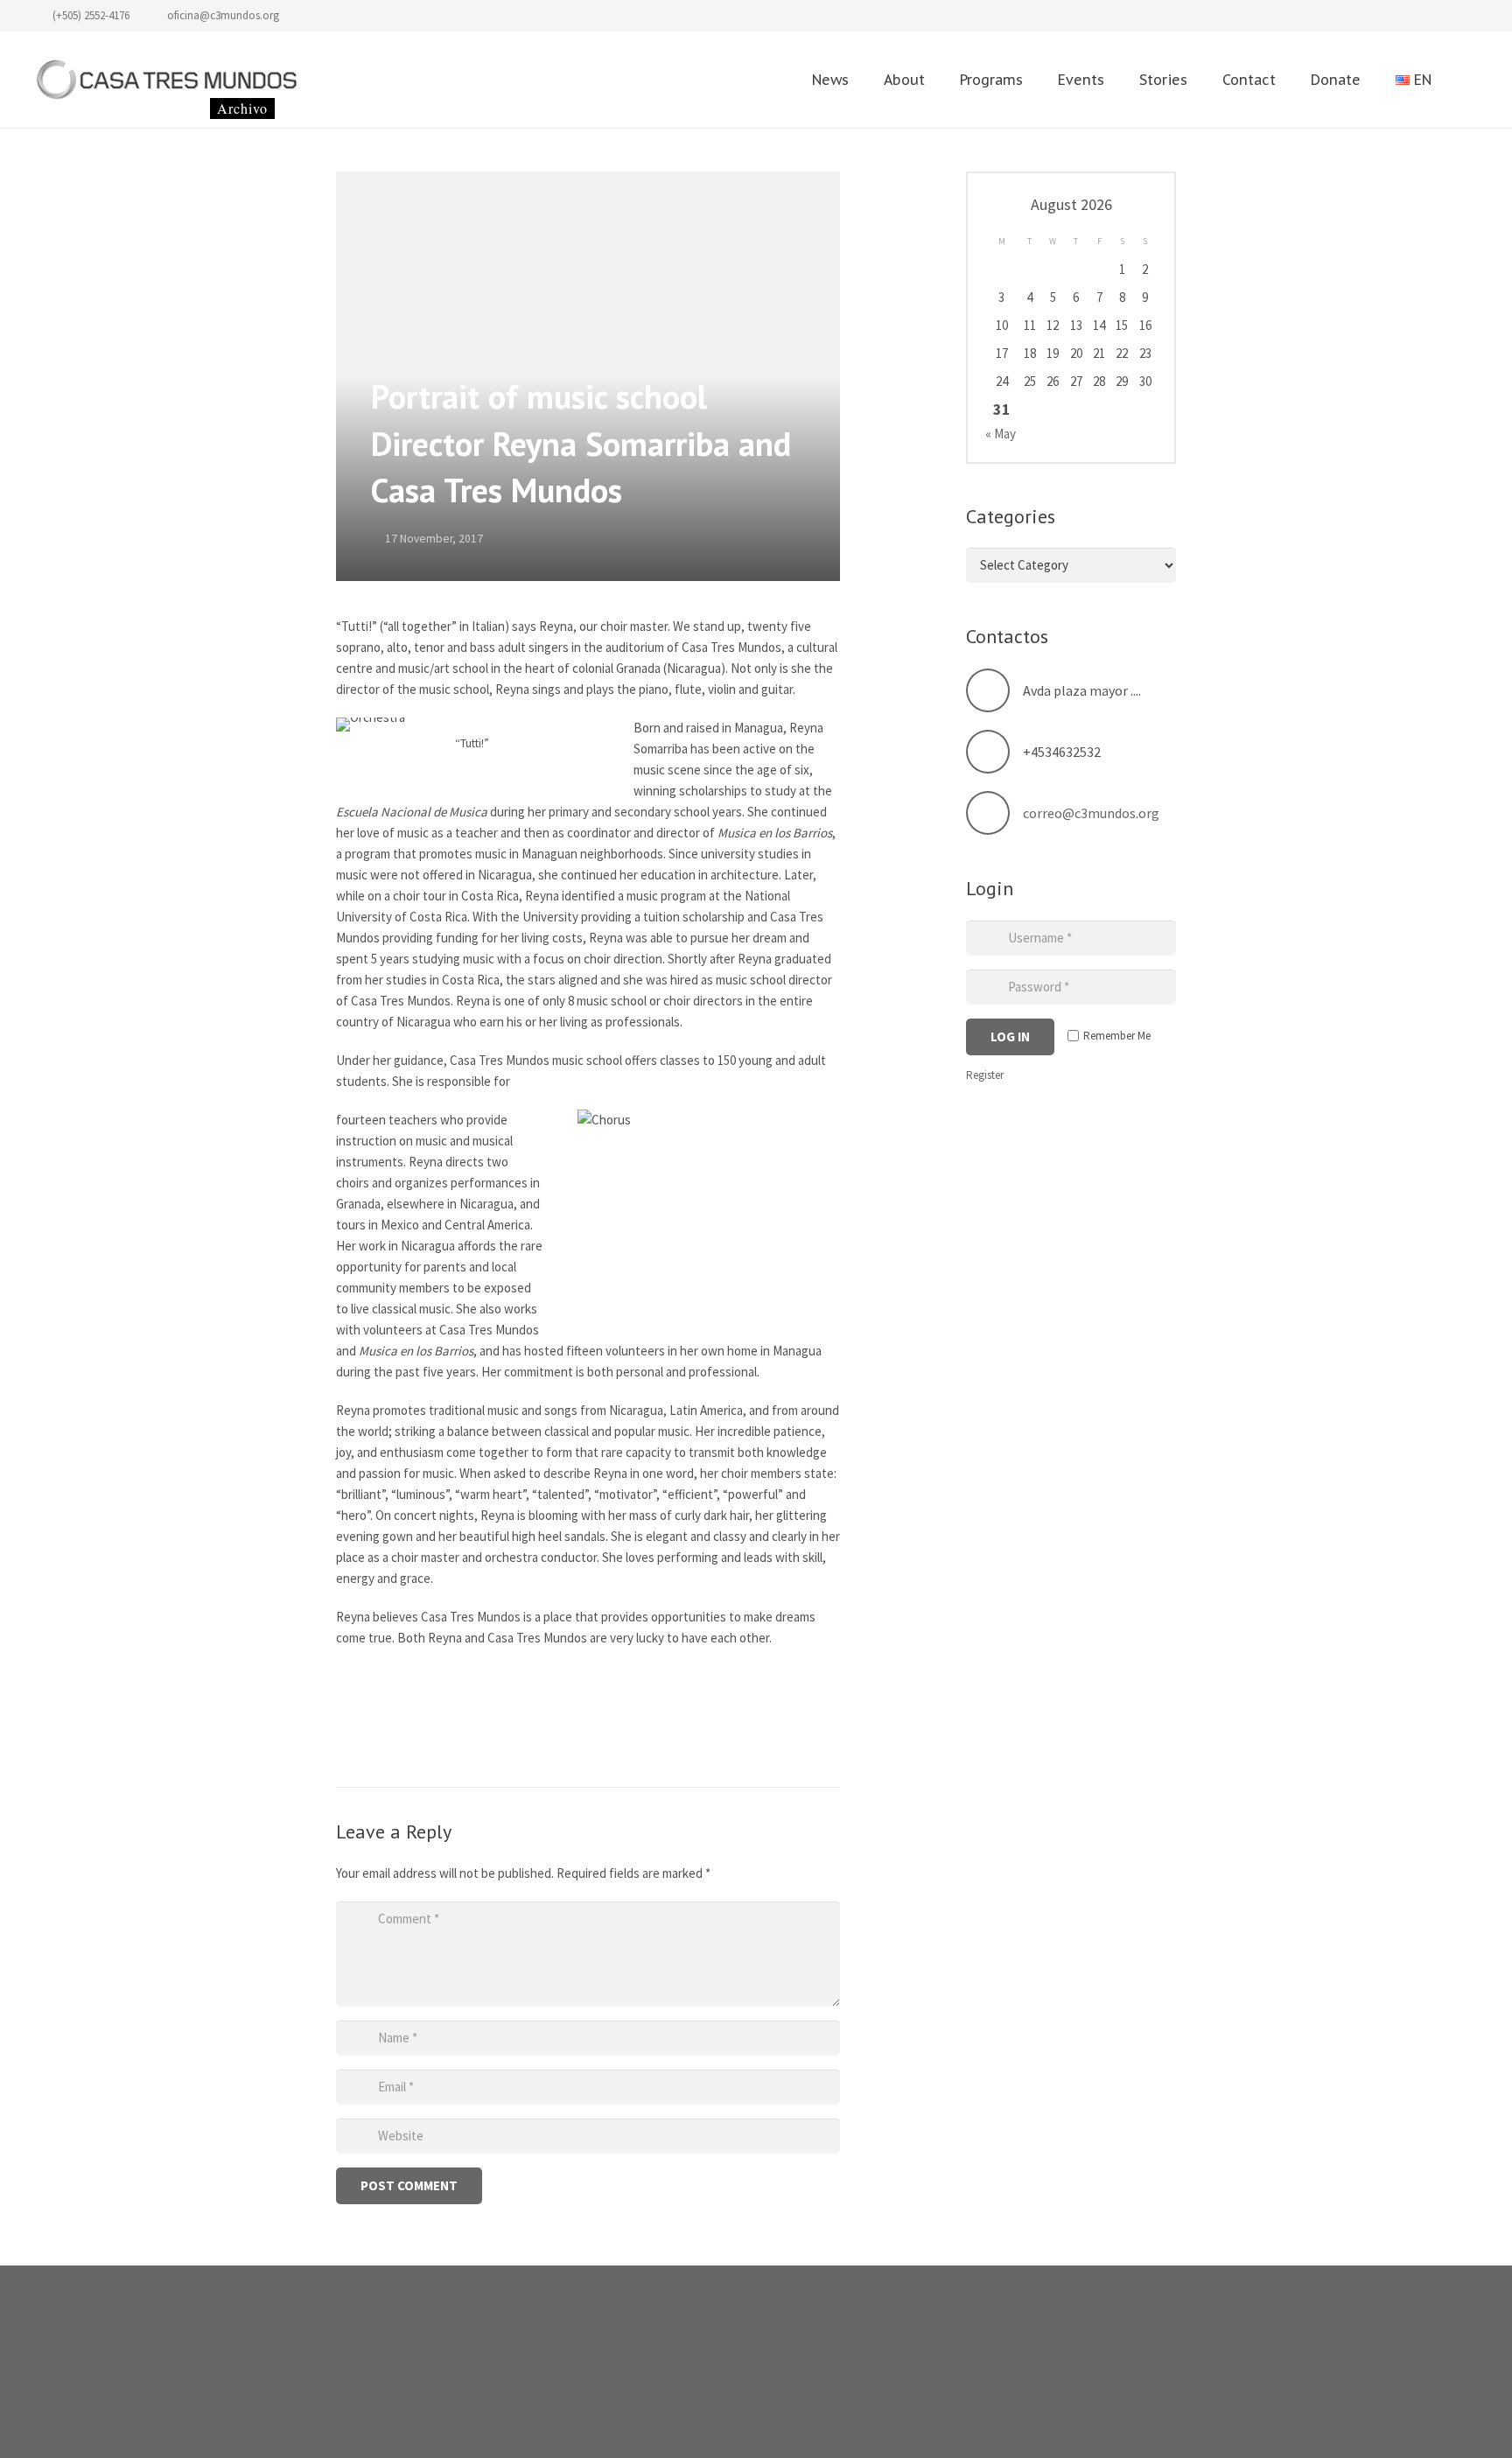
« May (1001, 434)
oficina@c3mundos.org (223, 15)
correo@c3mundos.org (1091, 813)
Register (985, 1075)
